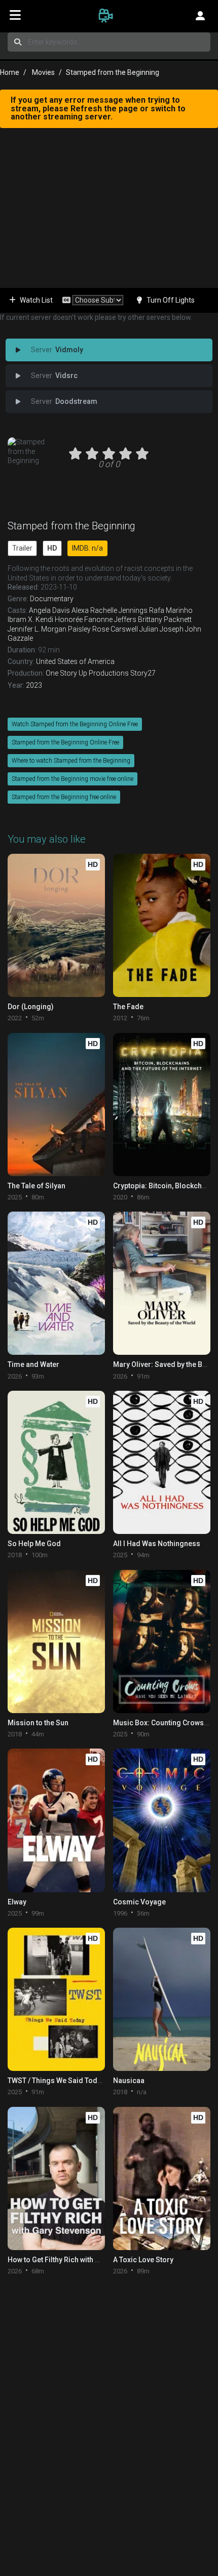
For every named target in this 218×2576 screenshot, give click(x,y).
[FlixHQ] (109, 15)
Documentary (52, 599)
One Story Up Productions (87, 673)
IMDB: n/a (87, 548)
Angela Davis (49, 610)
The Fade (128, 1007)
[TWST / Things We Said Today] (56, 1999)
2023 (34, 685)
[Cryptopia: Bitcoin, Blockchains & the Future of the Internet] (161, 1105)
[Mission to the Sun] (56, 1642)
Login (200, 15)
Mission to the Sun (38, 1723)
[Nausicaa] (161, 1999)
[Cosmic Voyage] (161, 1820)
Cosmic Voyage (139, 1902)
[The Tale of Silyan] (56, 1105)
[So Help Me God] (56, 1462)
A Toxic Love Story (143, 2260)
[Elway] (56, 1820)
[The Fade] (161, 925)
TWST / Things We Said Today (56, 2081)
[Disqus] (109, 2412)
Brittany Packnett (165, 619)
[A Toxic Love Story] (161, 2178)
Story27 (143, 673)
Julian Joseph (161, 629)
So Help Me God (34, 1544)
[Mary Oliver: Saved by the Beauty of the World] (161, 1283)
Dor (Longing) (31, 1007)
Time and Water (33, 1364)
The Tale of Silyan (37, 1186)
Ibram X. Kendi (30, 619)
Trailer (22, 548)
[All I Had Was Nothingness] (161, 1462)
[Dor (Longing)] (56, 925)
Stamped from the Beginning (71, 526)
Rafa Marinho (171, 610)
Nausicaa (129, 2081)
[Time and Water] (56, 1283)
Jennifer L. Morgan (37, 629)
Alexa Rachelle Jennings (110, 610)
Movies (43, 72)
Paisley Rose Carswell (103, 629)
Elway (17, 1902)
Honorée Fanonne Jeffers (96, 619)
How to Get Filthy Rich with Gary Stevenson (77, 2260)
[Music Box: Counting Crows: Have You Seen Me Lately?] (161, 1642)
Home (10, 72)
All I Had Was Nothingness (157, 1544)
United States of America (75, 661)
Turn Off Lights (171, 300)
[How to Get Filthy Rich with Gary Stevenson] (56, 2178)
